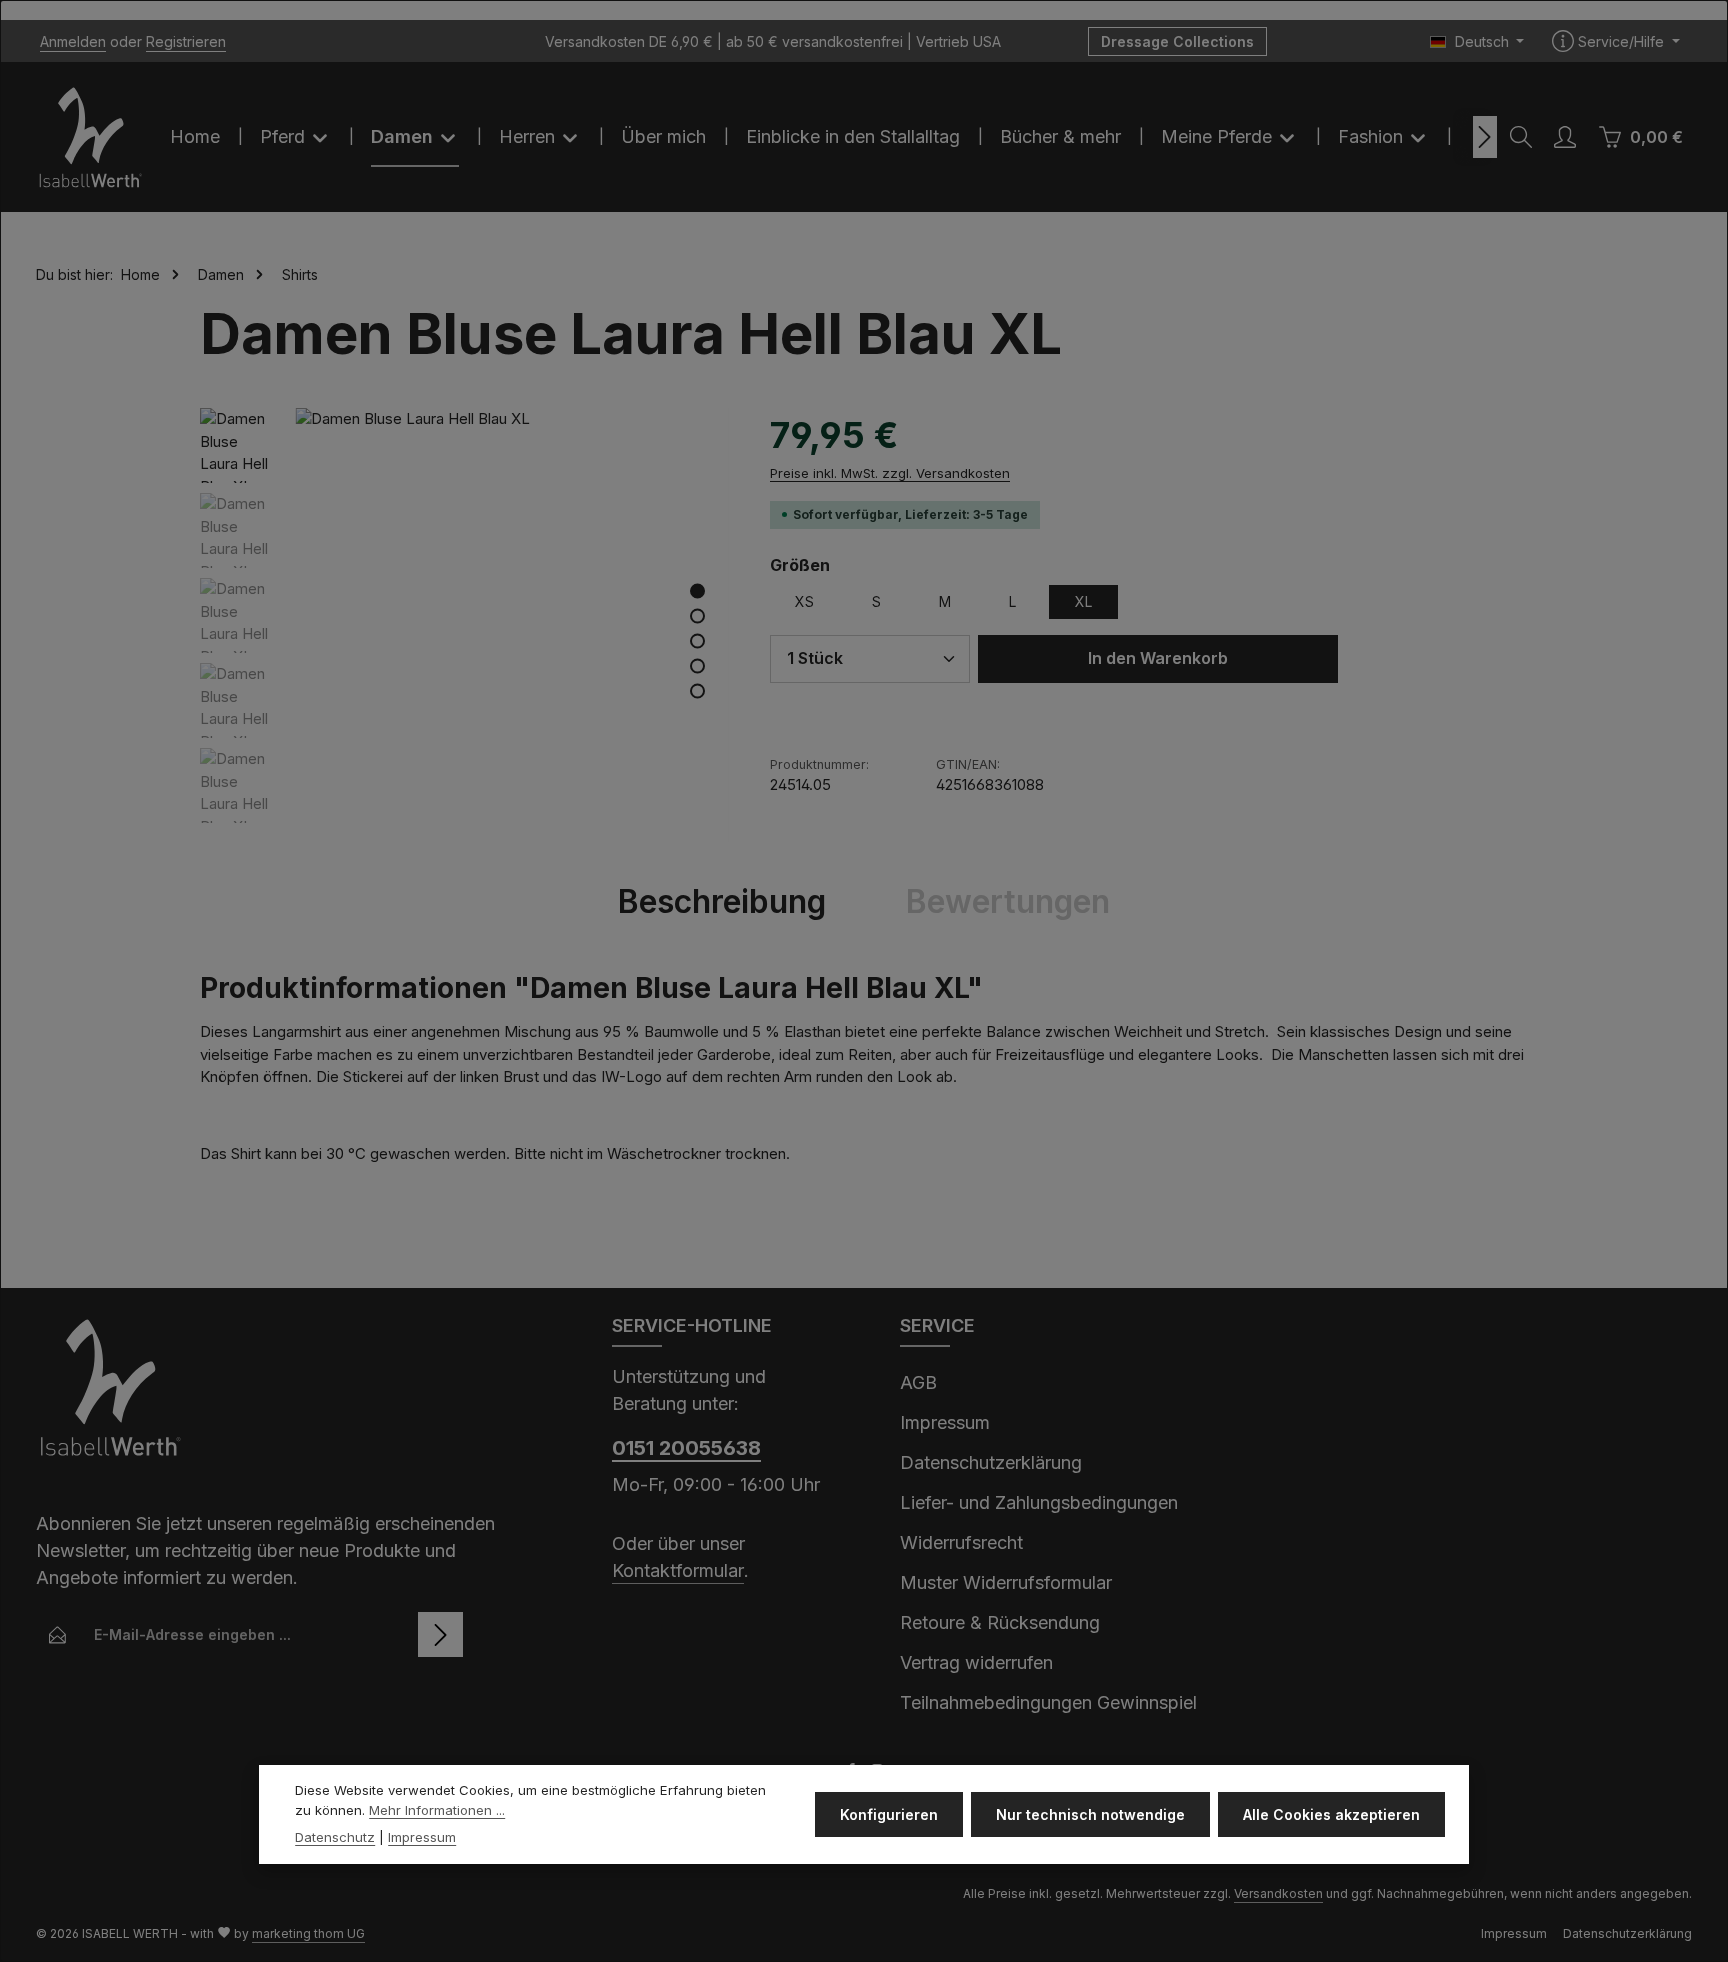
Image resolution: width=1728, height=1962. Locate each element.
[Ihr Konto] (1565, 137)
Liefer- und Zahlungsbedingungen (1039, 1502)
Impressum (945, 1422)
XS (804, 601)
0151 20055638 (686, 1448)
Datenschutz (335, 1837)
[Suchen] (1521, 137)
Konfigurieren (889, 1814)
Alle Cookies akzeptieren (1331, 1814)
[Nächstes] (1485, 137)
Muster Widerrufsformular (1006, 1582)
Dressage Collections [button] (1177, 41)
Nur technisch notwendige (1090, 1814)
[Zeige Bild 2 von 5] (697, 615)
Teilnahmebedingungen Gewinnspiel (1048, 1702)
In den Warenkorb (1158, 658)
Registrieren (186, 41)
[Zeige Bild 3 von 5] (697, 640)
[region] (465, 625)
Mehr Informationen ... (437, 1810)
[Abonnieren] (440, 1634)
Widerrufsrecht (961, 1542)
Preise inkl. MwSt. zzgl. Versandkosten (890, 473)
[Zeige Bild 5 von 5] (697, 690)
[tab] (722, 902)
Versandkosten (1278, 1893)
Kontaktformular (678, 1570)
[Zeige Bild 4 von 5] (697, 665)
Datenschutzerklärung (991, 1462)
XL (1083, 601)
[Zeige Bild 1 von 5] (697, 590)
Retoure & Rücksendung (1000, 1622)
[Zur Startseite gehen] (91, 137)
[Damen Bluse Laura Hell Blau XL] (512, 625)
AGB (918, 1382)
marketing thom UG (308, 1933)
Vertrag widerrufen (976, 1662)
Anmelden (73, 41)
